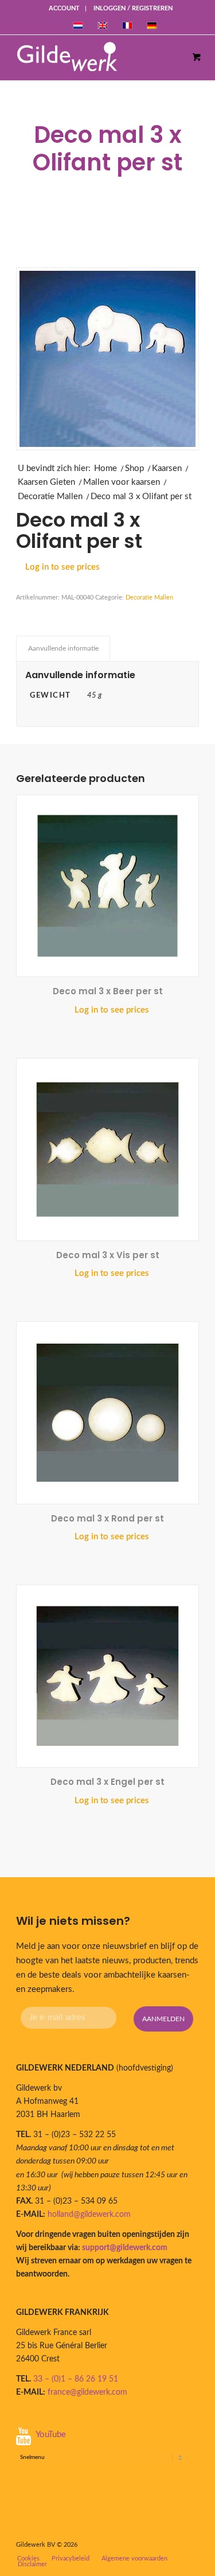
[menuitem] (64, 9)
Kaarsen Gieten (46, 482)
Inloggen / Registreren (133, 8)
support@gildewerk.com (125, 2248)
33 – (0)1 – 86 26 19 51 (76, 2379)
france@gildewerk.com (87, 2392)
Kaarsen (167, 468)
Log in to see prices (62, 567)
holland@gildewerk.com (89, 2215)
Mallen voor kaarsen (122, 482)
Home (105, 468)
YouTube (51, 2435)
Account (64, 8)
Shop (134, 468)
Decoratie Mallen (50, 497)
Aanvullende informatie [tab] (63, 648)
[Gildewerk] (96, 57)
